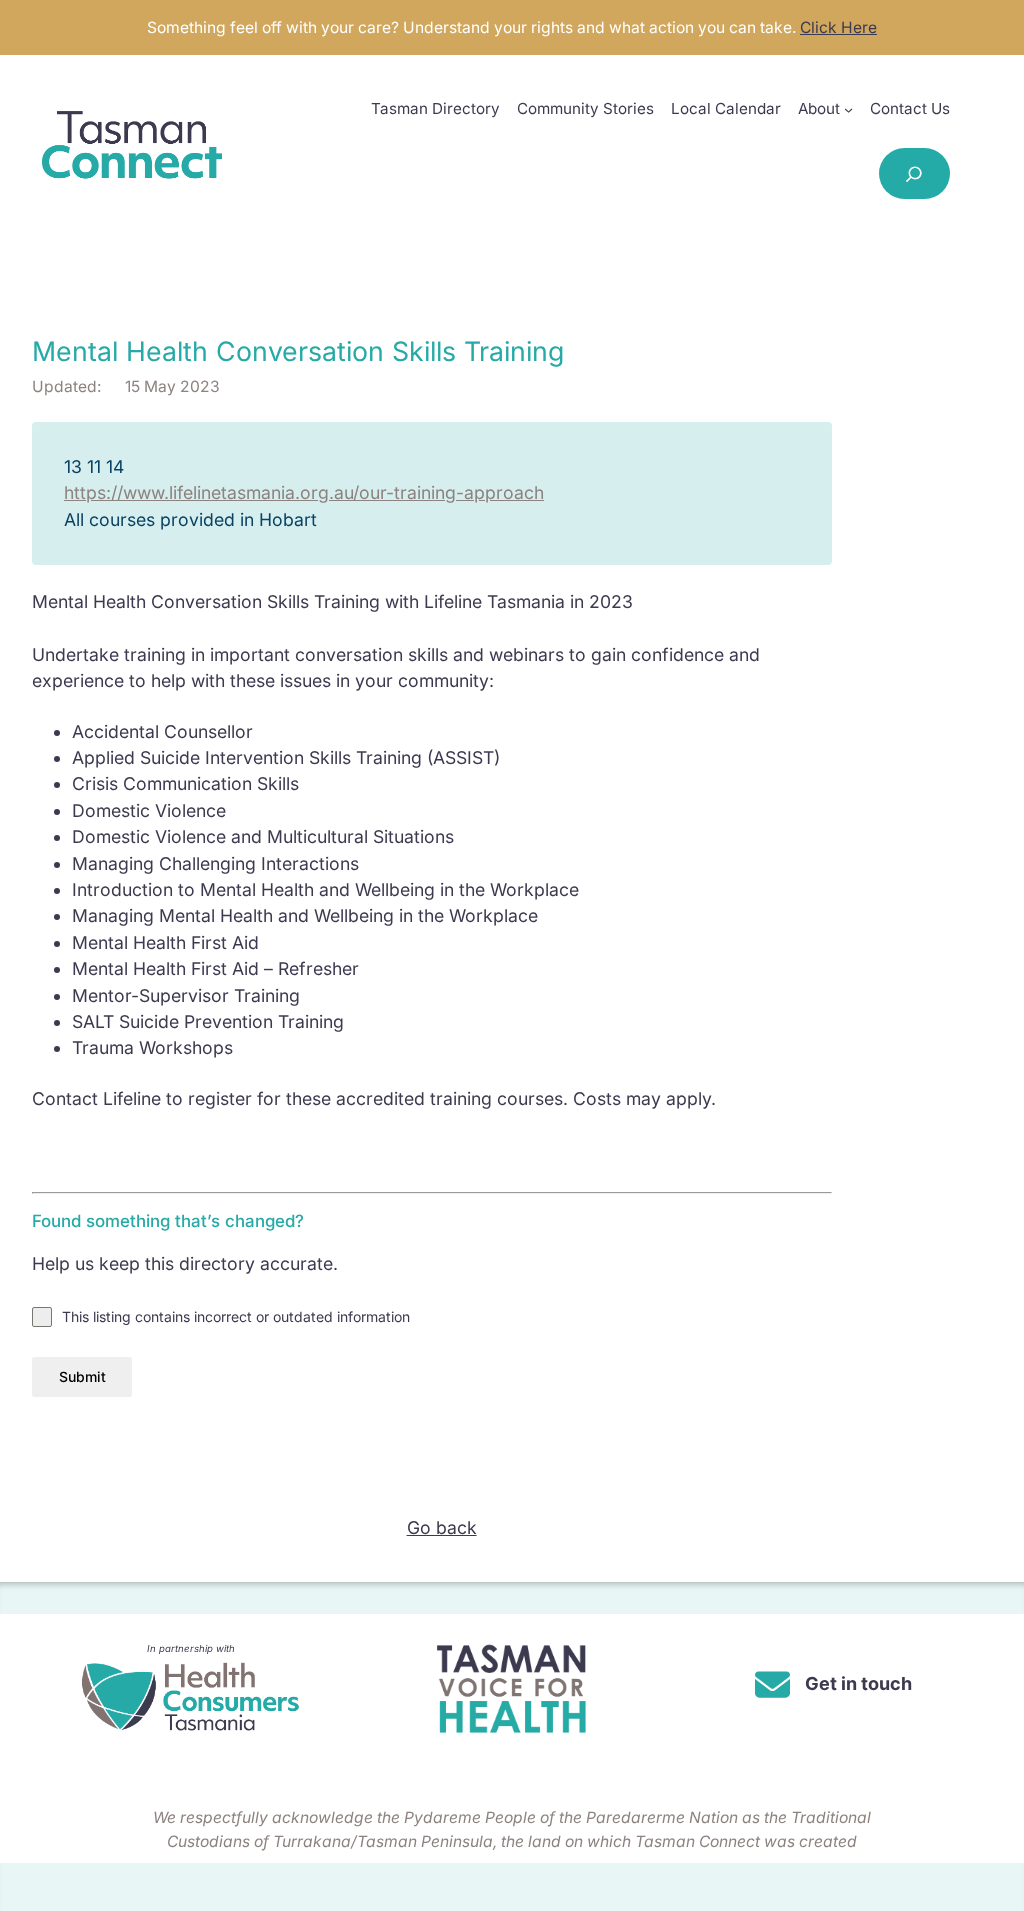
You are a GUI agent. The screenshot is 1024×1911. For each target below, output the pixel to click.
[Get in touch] (833, 1684)
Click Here (838, 27)
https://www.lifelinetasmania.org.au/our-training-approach (304, 492)
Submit (82, 1376)
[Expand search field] (915, 173)
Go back (442, 1527)
